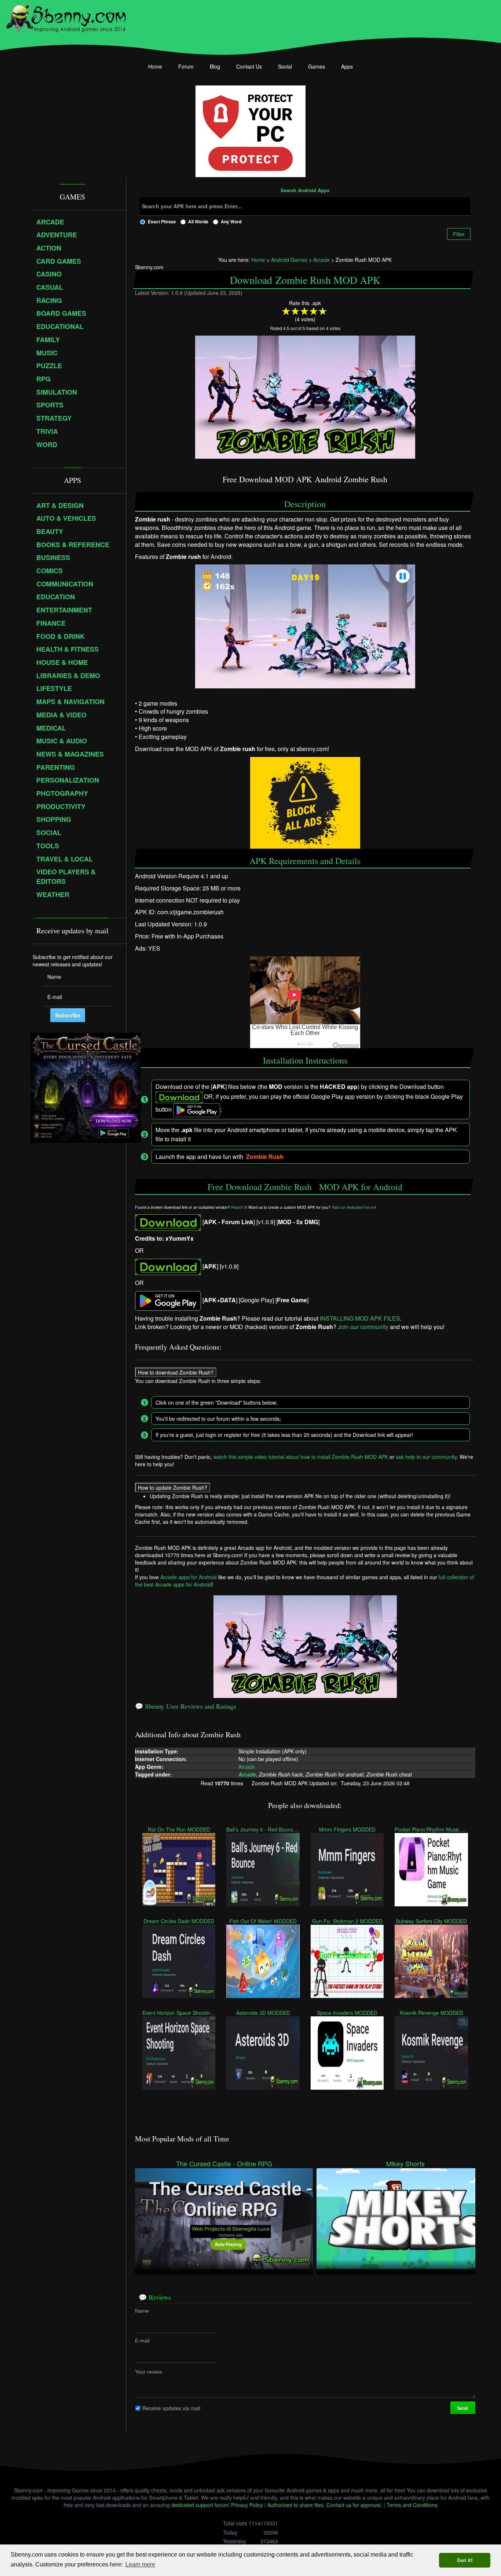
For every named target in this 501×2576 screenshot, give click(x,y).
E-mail (142, 2340)
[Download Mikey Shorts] (405, 2218)
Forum (186, 66)
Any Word (231, 222)
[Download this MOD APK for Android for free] (168, 1222)
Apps (347, 66)
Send (463, 2408)
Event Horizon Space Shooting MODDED (179, 2013)
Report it (239, 1207)
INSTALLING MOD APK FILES (360, 1318)
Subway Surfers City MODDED (431, 1921)
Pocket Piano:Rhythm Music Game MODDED (431, 1829)
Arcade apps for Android (189, 1577)
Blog (215, 66)
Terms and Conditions (412, 2505)
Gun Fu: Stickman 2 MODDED (347, 1921)
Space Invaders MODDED (347, 2013)
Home (155, 66)
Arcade (247, 1766)
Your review (149, 2371)
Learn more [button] (140, 2564)
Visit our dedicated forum (353, 1207)
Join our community (363, 1327)
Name (142, 2310)
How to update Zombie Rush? (173, 1488)
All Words (198, 222)
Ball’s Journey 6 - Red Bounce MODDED (263, 1829)
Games (317, 66)
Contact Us (249, 66)
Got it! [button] (465, 2560)
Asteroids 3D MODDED (263, 2013)
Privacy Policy (247, 2505)
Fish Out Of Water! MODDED (263, 1921)
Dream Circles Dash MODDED (179, 1921)
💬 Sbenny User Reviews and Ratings (186, 1706)
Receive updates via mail (171, 2408)
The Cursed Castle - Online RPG (224, 2164)
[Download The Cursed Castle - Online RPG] (224, 2218)
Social (285, 66)
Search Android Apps (305, 191)
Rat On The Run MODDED (179, 1829)
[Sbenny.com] (66, 16)
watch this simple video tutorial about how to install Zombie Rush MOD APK (301, 1457)
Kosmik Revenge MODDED (431, 2013)
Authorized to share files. (296, 2505)
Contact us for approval (354, 2505)
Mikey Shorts (405, 2164)
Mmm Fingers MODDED (347, 1829)
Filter (459, 234)
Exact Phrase (162, 222)
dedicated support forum (200, 2505)
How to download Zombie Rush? (176, 1372)
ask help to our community (426, 1457)
